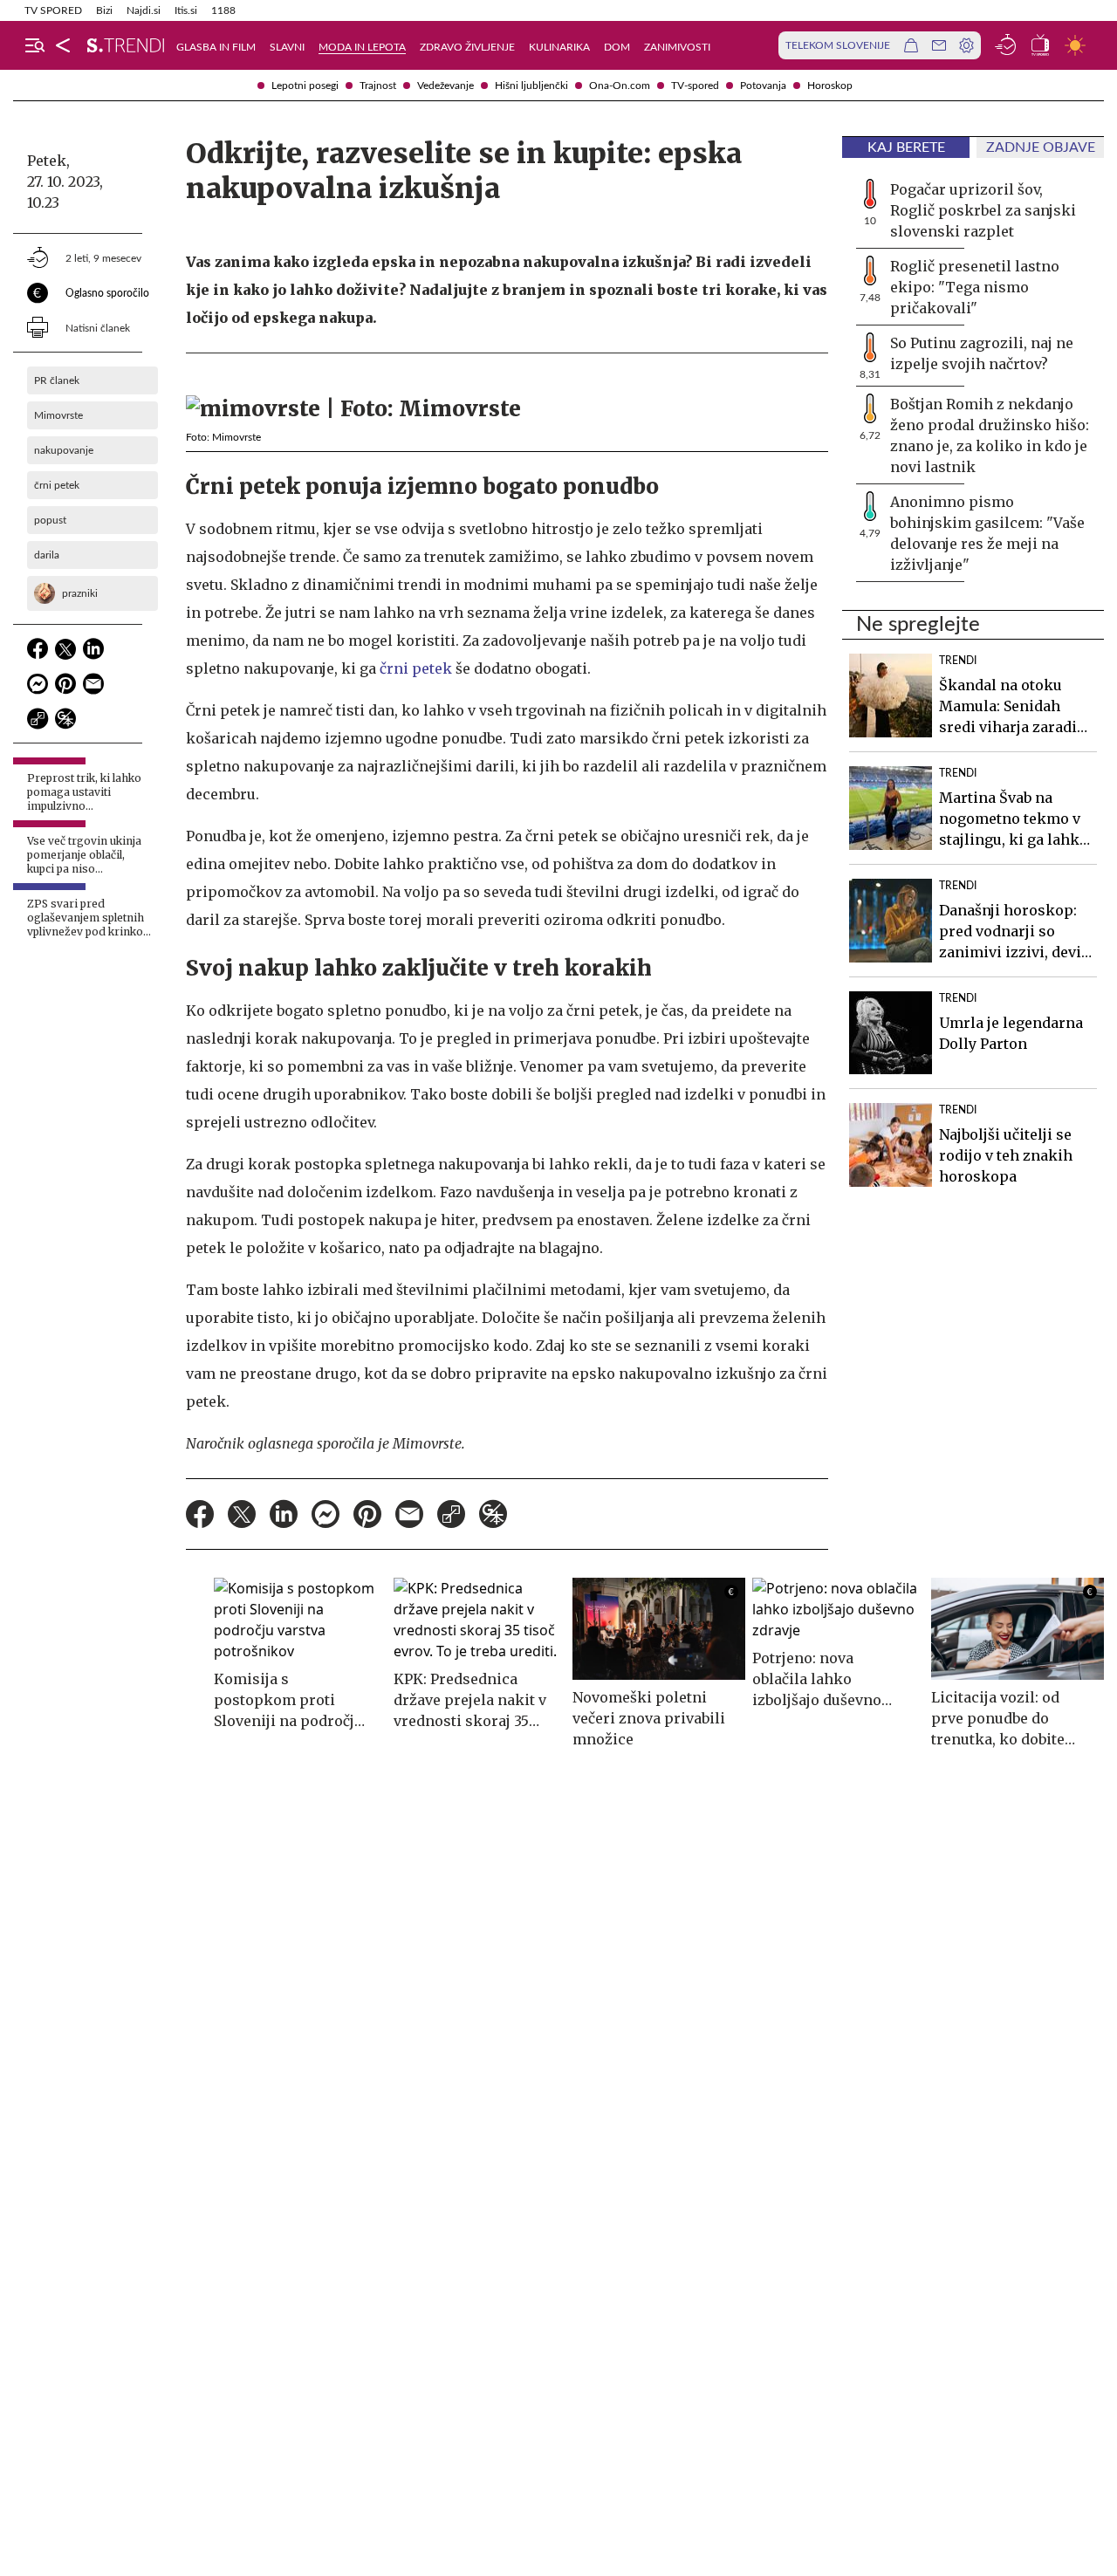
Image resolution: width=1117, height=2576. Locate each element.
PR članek (57, 380)
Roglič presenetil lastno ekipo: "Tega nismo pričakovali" (975, 287)
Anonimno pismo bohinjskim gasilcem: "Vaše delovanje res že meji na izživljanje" (987, 533)
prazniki (80, 593)
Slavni (287, 47)
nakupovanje (64, 450)
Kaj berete (906, 147)
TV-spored (695, 86)
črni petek (57, 485)
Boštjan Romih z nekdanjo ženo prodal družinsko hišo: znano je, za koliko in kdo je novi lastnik (990, 435)
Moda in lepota (362, 47)
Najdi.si (144, 10)
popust (50, 520)
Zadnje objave (1041, 147)
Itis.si (186, 10)
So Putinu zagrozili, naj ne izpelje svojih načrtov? (982, 353)
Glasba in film (216, 47)
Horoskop (830, 86)
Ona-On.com (620, 86)
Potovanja (763, 86)
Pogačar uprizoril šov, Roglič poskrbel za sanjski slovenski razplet (983, 210)
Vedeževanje (445, 86)
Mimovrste (58, 415)
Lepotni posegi (305, 86)
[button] (35, 45)
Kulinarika (559, 47)
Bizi (104, 10)
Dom (617, 47)
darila (47, 555)
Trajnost (378, 86)
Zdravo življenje (467, 47)
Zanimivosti (677, 47)
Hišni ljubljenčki (531, 86)
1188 (223, 10)
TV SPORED (53, 10)
